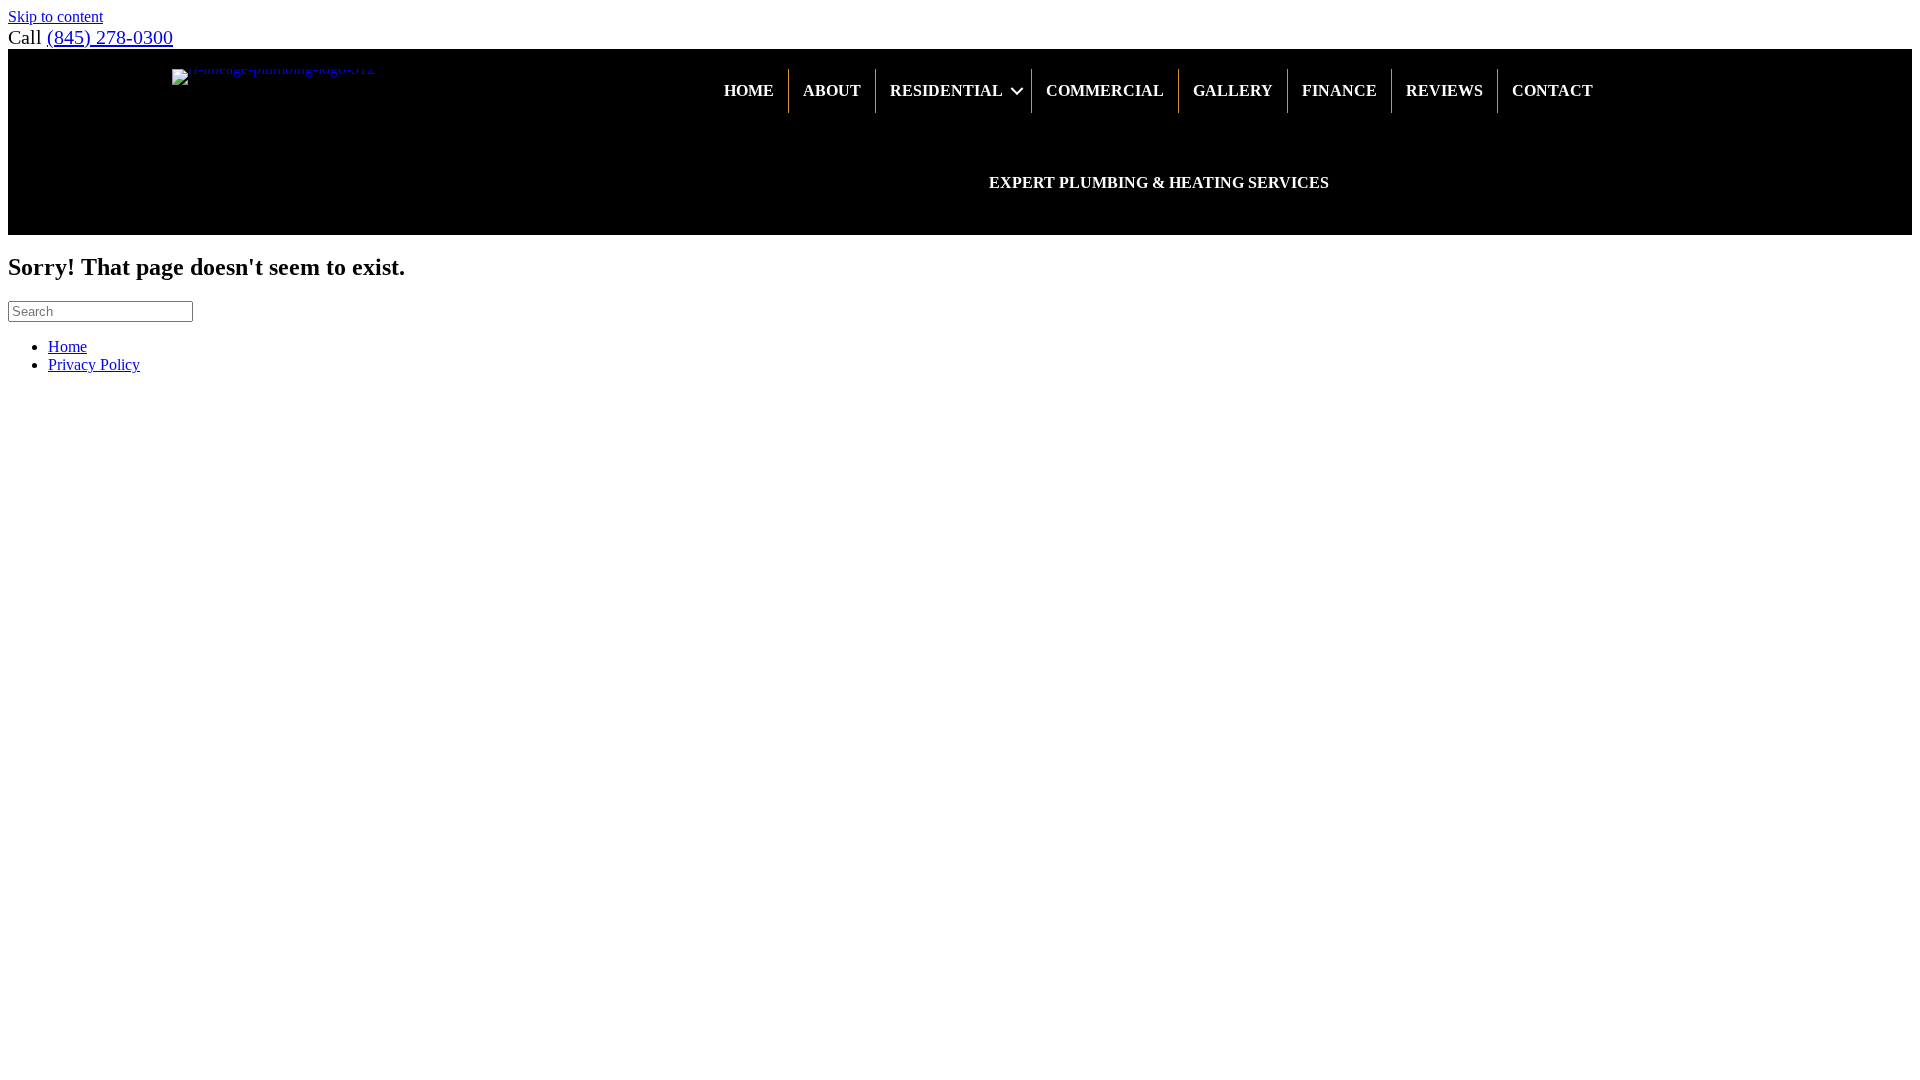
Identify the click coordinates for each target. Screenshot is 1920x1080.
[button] (1017, 91)
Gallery (1233, 90)
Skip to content (55, 16)
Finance (1339, 90)
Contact (1552, 90)
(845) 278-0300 (110, 37)
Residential (946, 90)
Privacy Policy (94, 364)
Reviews (1444, 90)
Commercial (1105, 90)
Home (749, 90)
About (832, 90)
